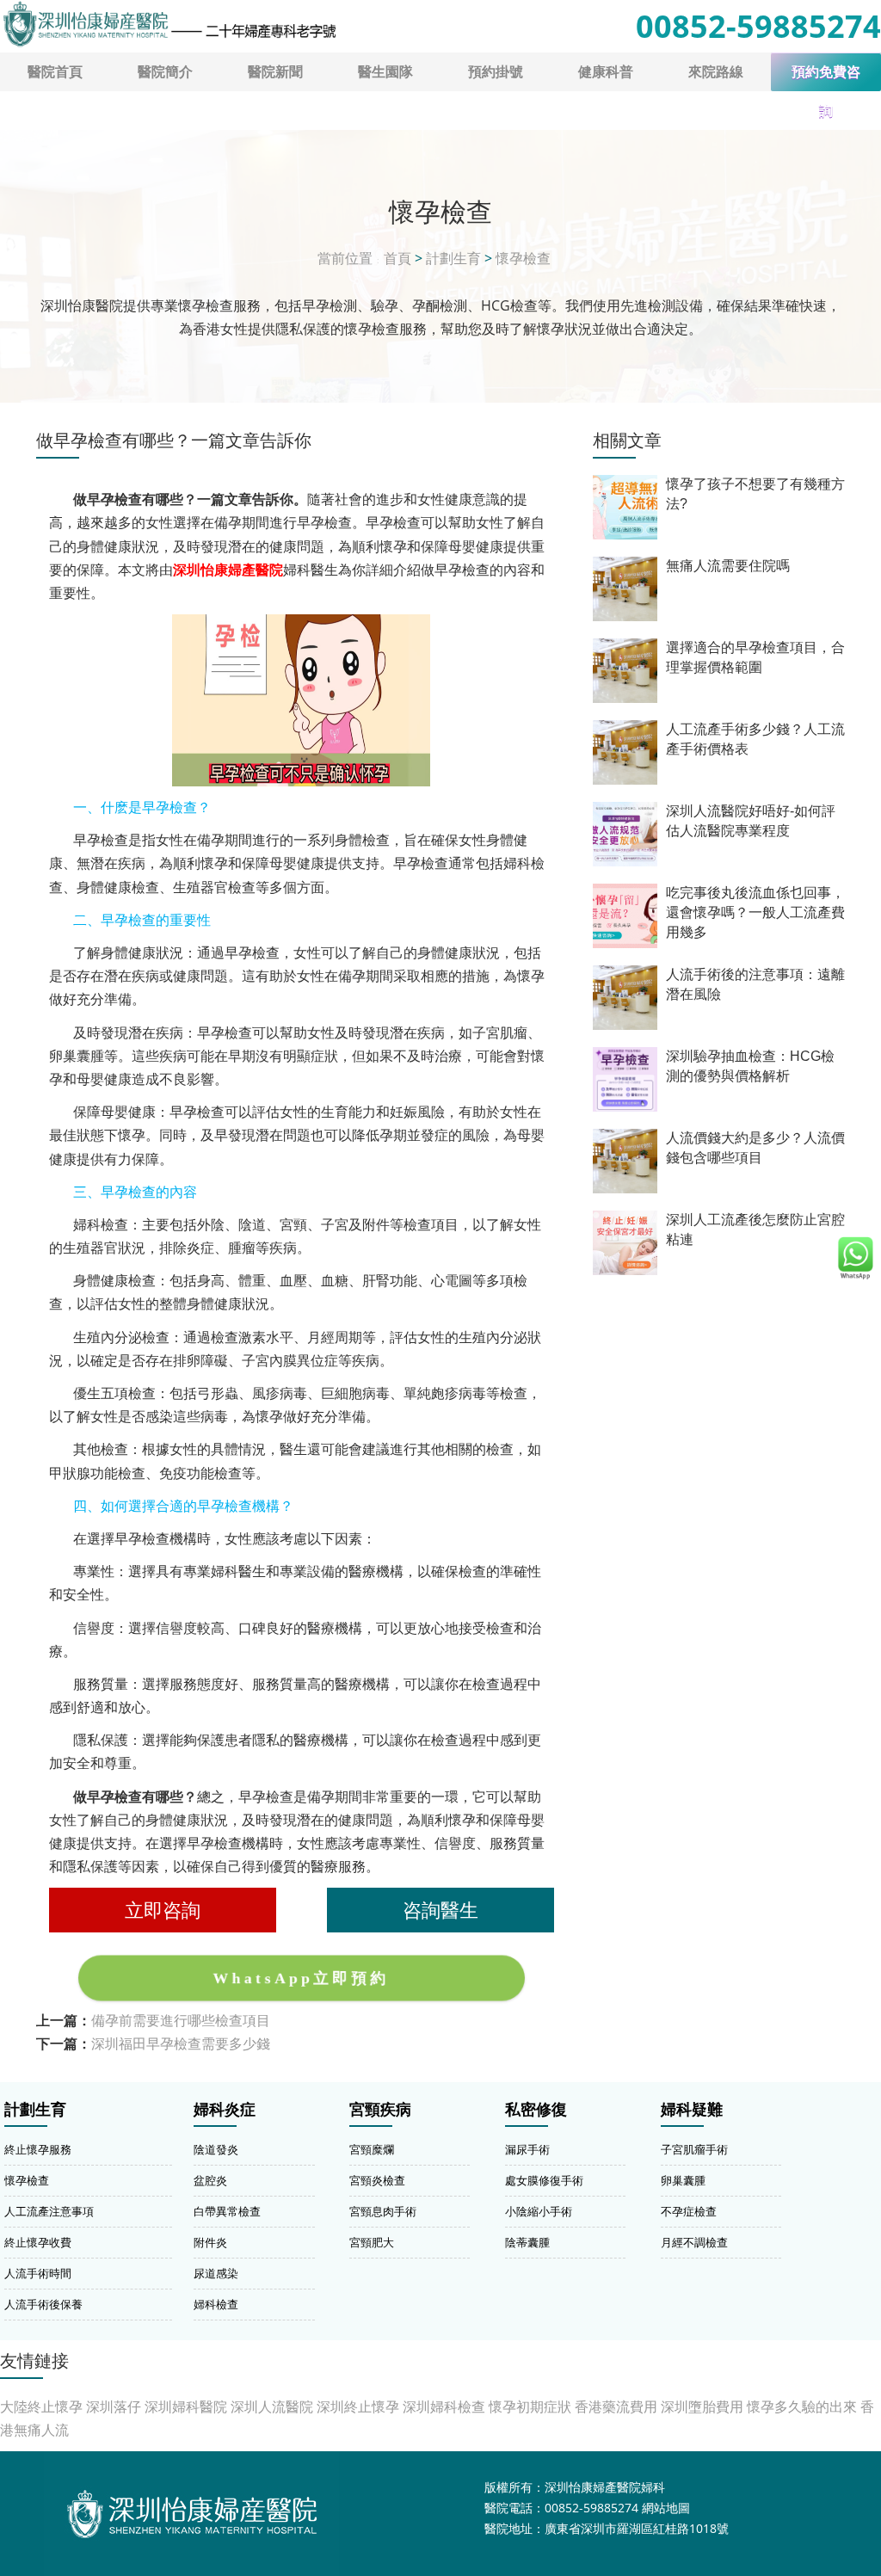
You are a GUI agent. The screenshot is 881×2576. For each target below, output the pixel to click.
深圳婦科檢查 (444, 2407)
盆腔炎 (210, 2180)
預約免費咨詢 (826, 78)
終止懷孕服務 (38, 2149)
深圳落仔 (114, 2407)
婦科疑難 (692, 2110)
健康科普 (606, 71)
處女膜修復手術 (544, 2180)
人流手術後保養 (43, 2304)
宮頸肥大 (372, 2242)
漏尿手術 (527, 2149)
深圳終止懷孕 (358, 2407)
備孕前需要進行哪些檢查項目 (181, 2020)
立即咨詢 (163, 1910)
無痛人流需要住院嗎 (728, 566)
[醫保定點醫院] (169, 24)
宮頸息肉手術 (383, 2211)
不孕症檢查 (689, 2211)
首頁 (397, 258)
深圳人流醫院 (272, 2407)
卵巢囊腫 (683, 2180)
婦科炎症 (225, 2110)
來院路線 (716, 71)
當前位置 (345, 258)
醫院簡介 (165, 71)
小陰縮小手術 (539, 2211)
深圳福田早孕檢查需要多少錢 (181, 2043)
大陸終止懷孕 (41, 2407)
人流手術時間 (38, 2273)
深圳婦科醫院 (186, 2407)
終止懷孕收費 (38, 2242)
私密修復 (536, 2110)
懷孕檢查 (523, 258)
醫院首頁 (55, 71)
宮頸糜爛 (372, 2149)
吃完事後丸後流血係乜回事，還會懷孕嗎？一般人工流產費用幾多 (755, 912)
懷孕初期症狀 (530, 2407)
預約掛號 (496, 71)
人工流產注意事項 (49, 2211)
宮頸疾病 (380, 2110)
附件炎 (210, 2242)
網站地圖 (666, 2508)
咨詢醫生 (440, 1910)
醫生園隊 (385, 71)
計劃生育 (453, 258)
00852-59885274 (758, 26)
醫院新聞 (275, 71)
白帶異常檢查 (227, 2211)
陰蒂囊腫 (527, 2242)
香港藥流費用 (616, 2407)
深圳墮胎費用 (702, 2407)
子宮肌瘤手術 (694, 2149)
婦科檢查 (216, 2304)
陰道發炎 (216, 2149)
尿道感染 (216, 2273)
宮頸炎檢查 (377, 2180)
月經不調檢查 (694, 2242)
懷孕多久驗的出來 (802, 2407)
